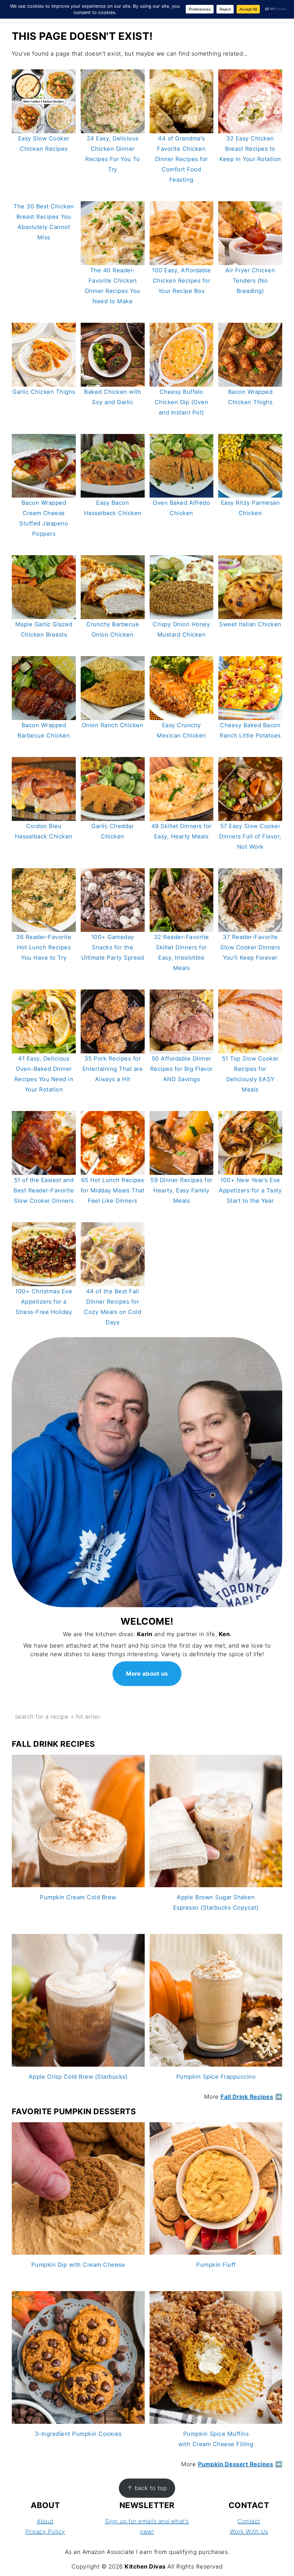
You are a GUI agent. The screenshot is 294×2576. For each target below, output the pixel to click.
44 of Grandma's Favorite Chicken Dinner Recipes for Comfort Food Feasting (181, 159)
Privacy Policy (45, 2532)
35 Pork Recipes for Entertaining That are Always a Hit (113, 1069)
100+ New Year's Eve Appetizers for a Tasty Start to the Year (250, 1190)
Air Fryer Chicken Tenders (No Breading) (250, 281)
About (45, 2521)
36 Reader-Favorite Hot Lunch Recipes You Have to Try (44, 947)
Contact (249, 2521)
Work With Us (249, 2532)
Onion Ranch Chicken (113, 725)
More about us (147, 1674)
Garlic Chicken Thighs (44, 392)
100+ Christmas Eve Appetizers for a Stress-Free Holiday (44, 1302)
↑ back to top (147, 2488)
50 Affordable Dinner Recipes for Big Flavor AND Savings (181, 1069)
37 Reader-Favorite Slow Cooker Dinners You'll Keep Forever (250, 947)
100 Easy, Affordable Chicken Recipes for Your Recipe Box (181, 281)
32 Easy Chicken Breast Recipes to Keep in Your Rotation (250, 149)
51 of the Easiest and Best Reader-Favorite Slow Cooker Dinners (44, 1190)
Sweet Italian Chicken (250, 624)
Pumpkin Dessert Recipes (236, 2464)
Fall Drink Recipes (247, 2097)
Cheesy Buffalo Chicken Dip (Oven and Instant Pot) (182, 402)
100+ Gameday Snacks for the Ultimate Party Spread (113, 947)
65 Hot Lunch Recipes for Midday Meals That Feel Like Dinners (113, 1190)
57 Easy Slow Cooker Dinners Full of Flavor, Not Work (250, 836)
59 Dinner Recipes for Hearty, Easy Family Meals (181, 1190)
